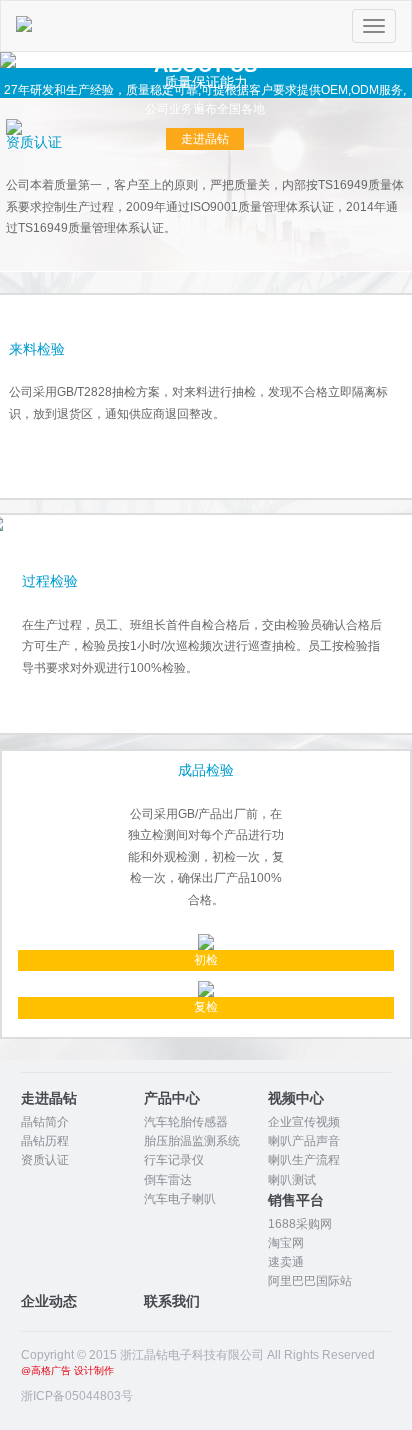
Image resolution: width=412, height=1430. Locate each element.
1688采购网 (300, 1224)
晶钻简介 (45, 1122)
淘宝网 (286, 1243)
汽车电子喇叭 (180, 1199)
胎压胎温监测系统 (192, 1141)
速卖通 (286, 1262)
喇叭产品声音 (304, 1141)
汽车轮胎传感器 (186, 1122)
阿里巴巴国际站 (310, 1281)
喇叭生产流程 (304, 1160)
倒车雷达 (168, 1180)
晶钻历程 (45, 1141)
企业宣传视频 (304, 1122)
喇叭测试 (292, 1180)
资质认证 (45, 1160)
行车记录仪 (174, 1160)
